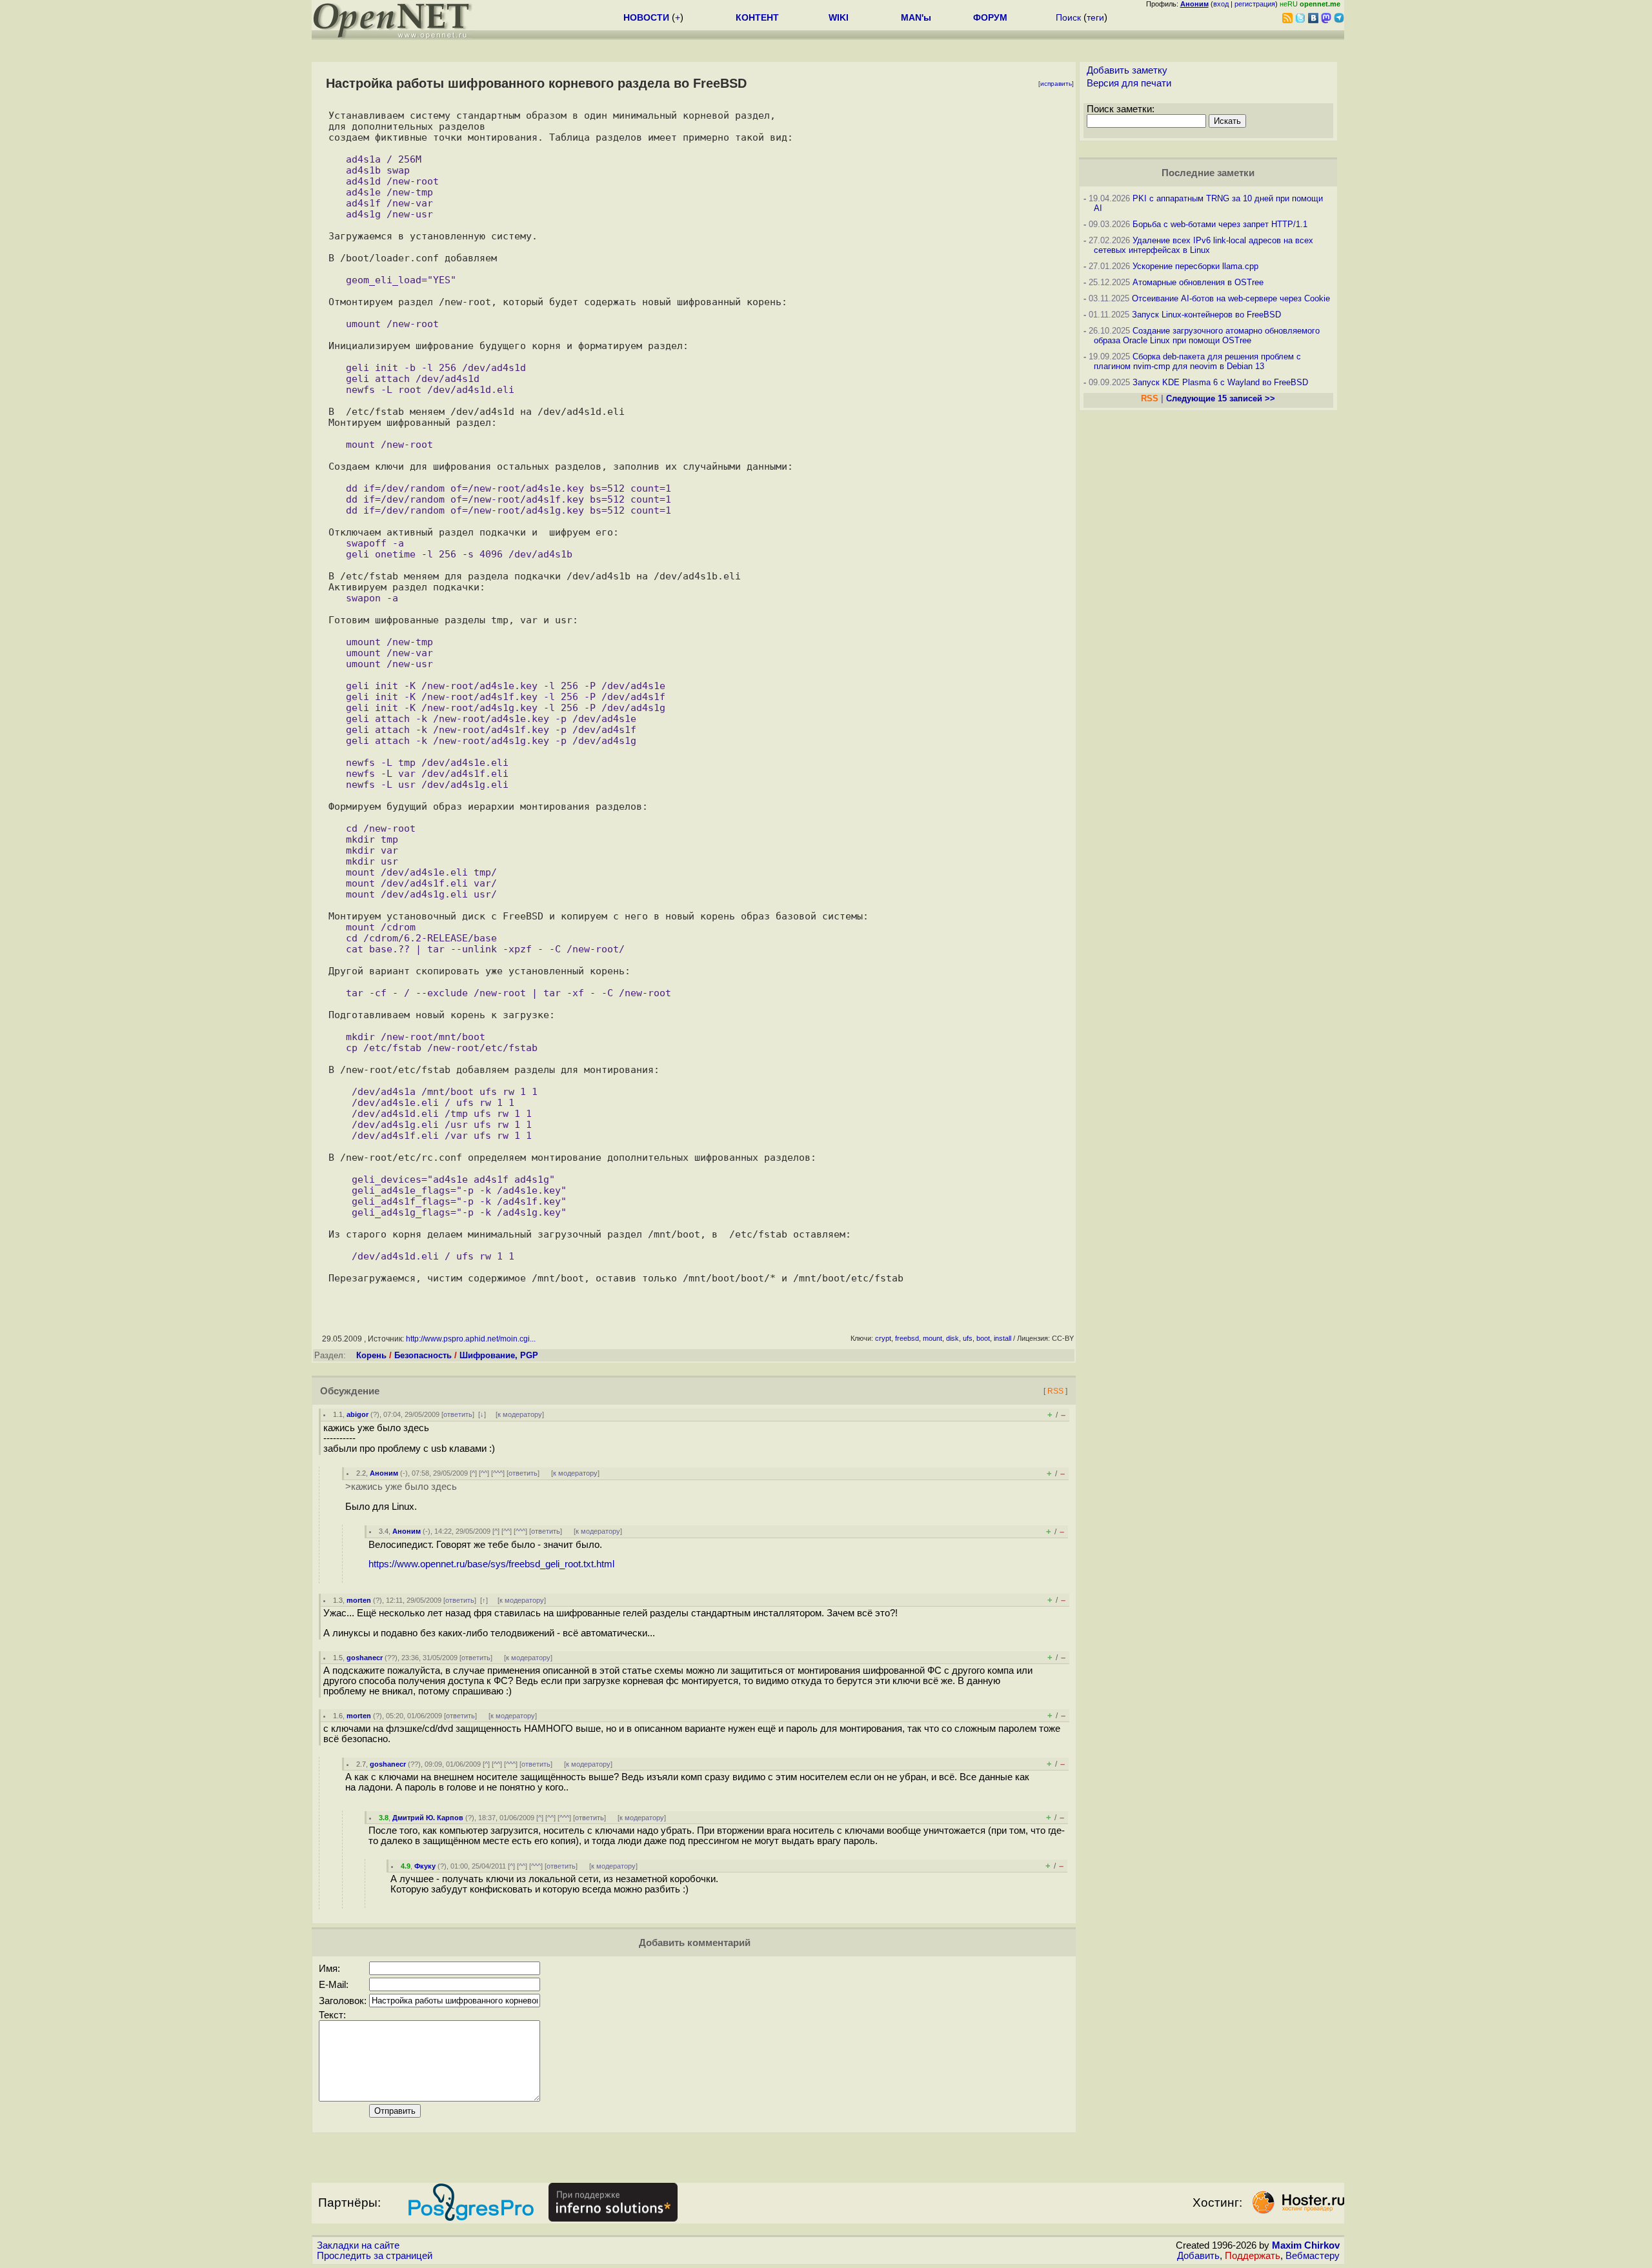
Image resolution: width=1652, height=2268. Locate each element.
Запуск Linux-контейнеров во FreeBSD (1206, 315)
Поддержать (1253, 2256)
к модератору (520, 1414)
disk (952, 1338)
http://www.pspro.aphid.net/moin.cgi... (471, 1339)
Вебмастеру (1313, 2256)
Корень (371, 1355)
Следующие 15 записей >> (1221, 398)
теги (1095, 17)
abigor (358, 1414)
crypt (883, 1338)
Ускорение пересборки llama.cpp (1195, 266)
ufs (968, 1338)
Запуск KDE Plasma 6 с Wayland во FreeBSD (1220, 382)
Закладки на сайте (358, 2245)
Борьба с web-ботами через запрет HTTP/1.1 (1220, 224)
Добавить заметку (1127, 70)
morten (359, 1600)
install (1002, 1338)
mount (932, 1338)
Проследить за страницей (375, 2256)
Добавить (1198, 2256)
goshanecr (365, 1658)
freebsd (907, 1338)
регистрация (1255, 4)
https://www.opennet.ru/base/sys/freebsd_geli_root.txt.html (491, 1564)
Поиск (1068, 17)
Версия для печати (1129, 83)
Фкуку (425, 1866)
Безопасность (423, 1355)
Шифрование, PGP (499, 1355)
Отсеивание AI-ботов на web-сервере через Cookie (1231, 298)
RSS (1055, 1391)
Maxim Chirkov (1306, 2245)
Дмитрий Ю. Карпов (428, 1818)
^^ (484, 1473)
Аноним (384, 1473)
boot (983, 1338)
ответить (458, 1414)
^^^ (498, 1473)
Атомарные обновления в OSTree (1198, 282)
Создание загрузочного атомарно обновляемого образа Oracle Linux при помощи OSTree (1207, 336)
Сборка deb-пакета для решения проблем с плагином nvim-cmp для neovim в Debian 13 (1197, 361)
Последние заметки (1208, 173)
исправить (1056, 84)
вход (1221, 4)
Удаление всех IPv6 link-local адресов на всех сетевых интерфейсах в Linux (1204, 245)
